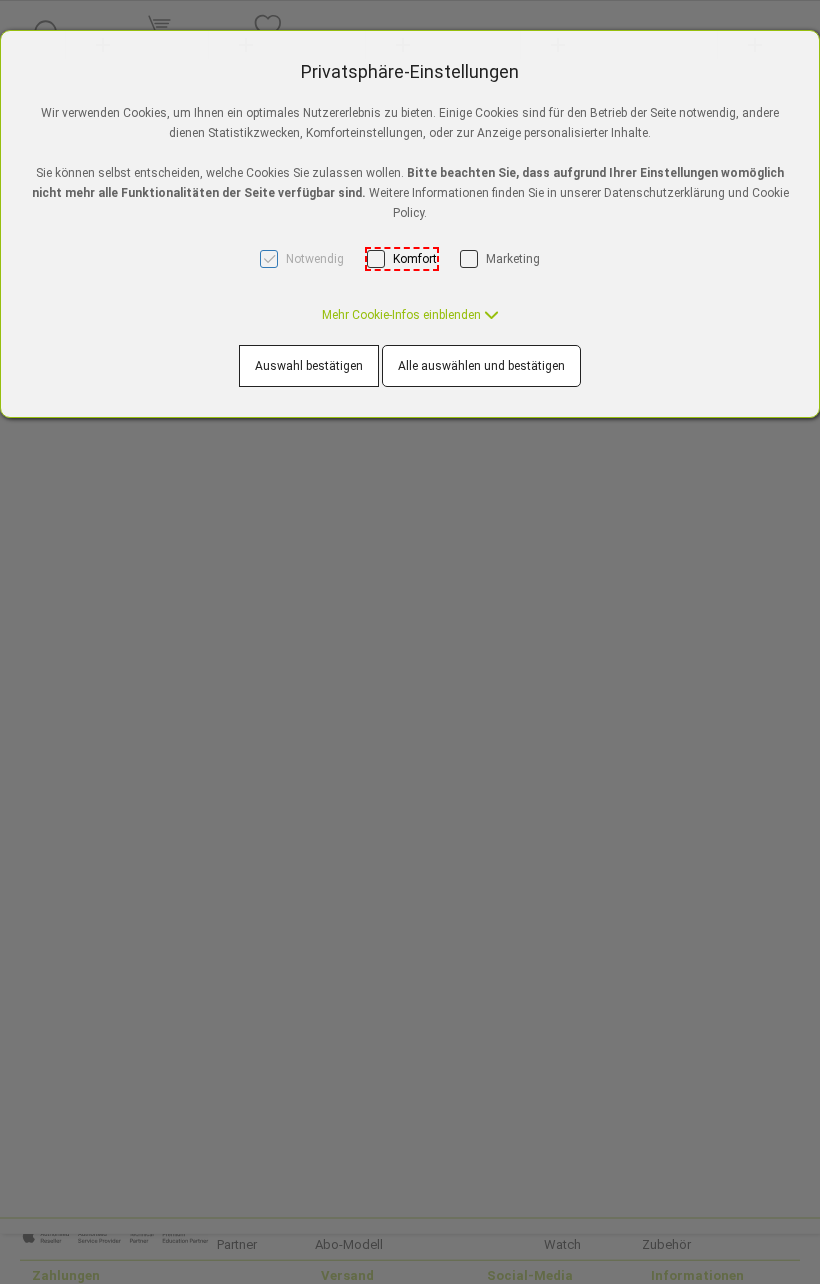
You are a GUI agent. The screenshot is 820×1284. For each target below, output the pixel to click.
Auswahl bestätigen (309, 366)
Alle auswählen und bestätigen (481, 366)
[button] (410, 315)
